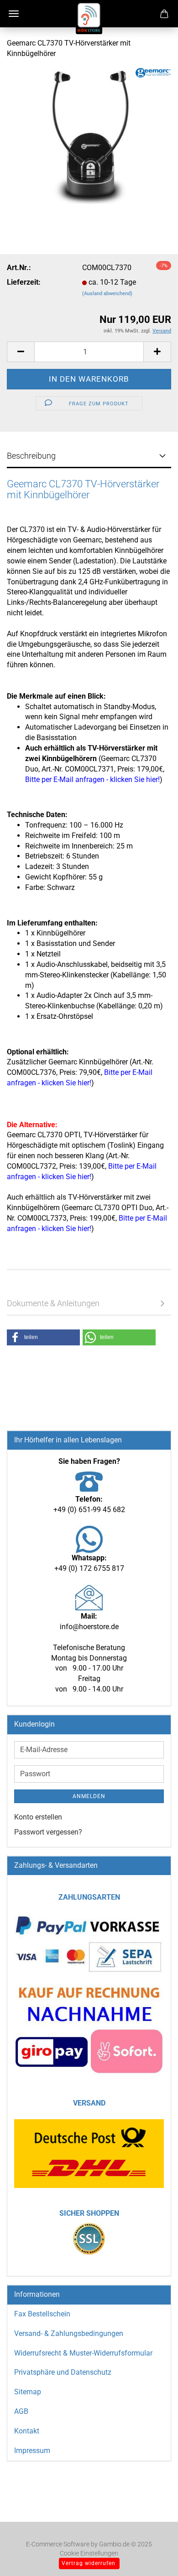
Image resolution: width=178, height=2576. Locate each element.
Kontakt (27, 2431)
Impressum (32, 2451)
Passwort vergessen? (48, 1832)
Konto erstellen (38, 1817)
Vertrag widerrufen (89, 2563)
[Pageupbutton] (153, 2556)
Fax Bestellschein (42, 2314)
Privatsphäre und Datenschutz (63, 2372)
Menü (14, 14)
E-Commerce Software (58, 2544)
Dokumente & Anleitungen (53, 1303)
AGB (21, 2411)
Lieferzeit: (24, 282)
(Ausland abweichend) (107, 294)
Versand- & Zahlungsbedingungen (69, 2333)
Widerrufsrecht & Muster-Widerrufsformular (83, 2353)
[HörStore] (89, 18)
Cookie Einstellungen (89, 2553)
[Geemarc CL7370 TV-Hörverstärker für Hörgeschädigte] (89, 135)
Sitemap (28, 2392)
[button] (21, 352)
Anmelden (89, 1796)
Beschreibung (31, 456)
